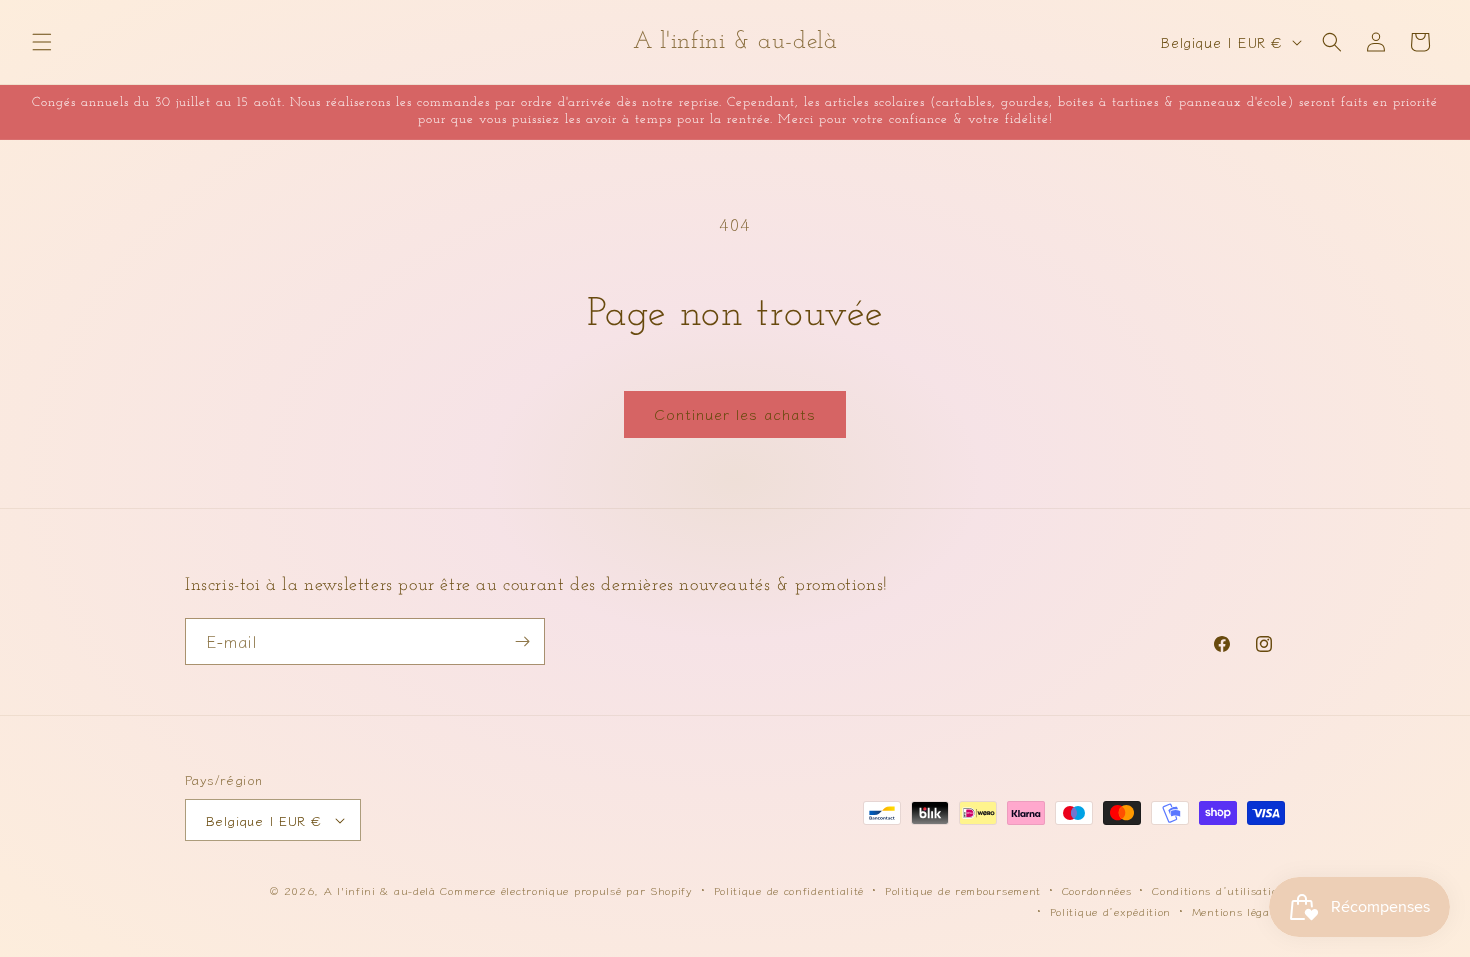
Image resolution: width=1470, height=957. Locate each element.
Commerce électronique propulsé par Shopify (566, 890)
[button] (42, 42)
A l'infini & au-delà (380, 890)
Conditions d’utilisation (1218, 890)
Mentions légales (1238, 911)
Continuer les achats (735, 413)
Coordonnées (1097, 890)
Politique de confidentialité (789, 890)
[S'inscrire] (522, 641)
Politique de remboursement (963, 890)
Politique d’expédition (1110, 911)
